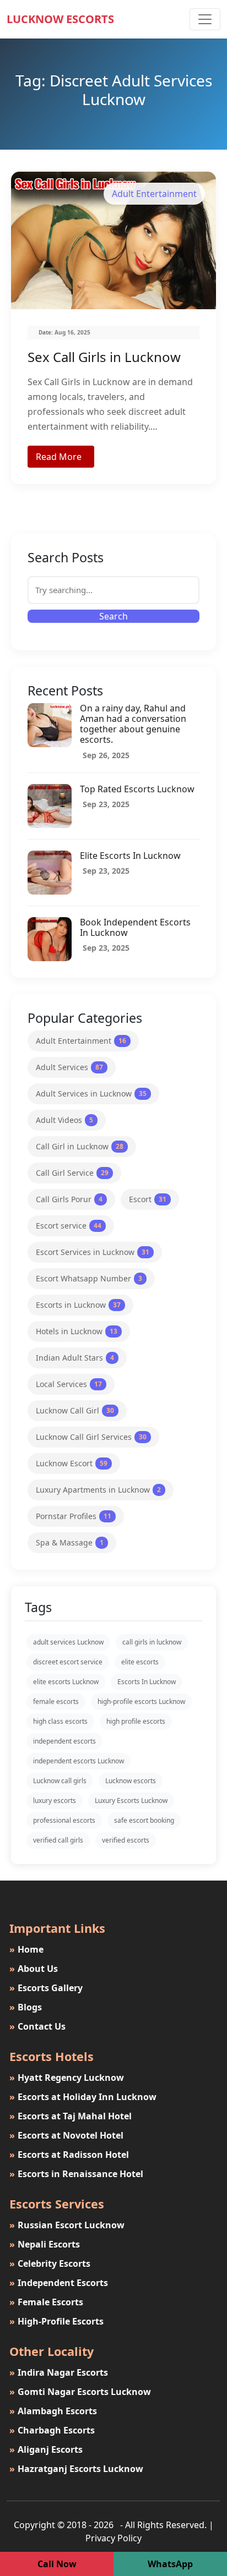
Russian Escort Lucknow (67, 2225)
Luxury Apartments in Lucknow (98, 1490)
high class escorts (60, 1721)
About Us (34, 1969)
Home (26, 1949)
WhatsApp (170, 2564)
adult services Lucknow (68, 1642)
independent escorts (64, 1741)
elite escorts (140, 1662)
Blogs (26, 2007)
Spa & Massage (70, 1542)
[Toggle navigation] (205, 19)
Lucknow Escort (72, 1463)
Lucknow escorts (131, 1781)
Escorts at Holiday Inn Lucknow (83, 2097)
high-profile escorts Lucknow (141, 1701)
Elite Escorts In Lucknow (130, 856)
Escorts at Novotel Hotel (66, 2135)
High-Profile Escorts (56, 2321)
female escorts (56, 1701)
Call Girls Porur (69, 1199)
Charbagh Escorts (52, 2430)
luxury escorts (55, 1801)
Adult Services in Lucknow (91, 1094)
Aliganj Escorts (46, 2449)
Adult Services (69, 1067)
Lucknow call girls (60, 1781)
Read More (59, 457)
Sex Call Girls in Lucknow (104, 357)
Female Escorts (46, 2302)
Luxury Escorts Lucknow (131, 1801)
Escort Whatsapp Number (89, 1278)
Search (113, 616)
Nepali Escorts (45, 2244)
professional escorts (64, 1820)
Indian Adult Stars (75, 1358)
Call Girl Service (72, 1173)
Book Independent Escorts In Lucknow (135, 927)
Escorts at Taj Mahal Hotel (71, 2116)
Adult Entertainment (81, 1041)
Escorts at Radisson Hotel (69, 2155)
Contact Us (37, 2026)
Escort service (69, 1226)
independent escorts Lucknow (79, 1761)
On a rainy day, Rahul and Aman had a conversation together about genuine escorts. (133, 724)
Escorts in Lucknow (78, 1305)
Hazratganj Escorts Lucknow (76, 2469)
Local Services (69, 1384)
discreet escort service (68, 1662)
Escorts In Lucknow (147, 1682)
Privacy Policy (113, 2538)
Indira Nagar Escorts (59, 2372)
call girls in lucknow (152, 1642)
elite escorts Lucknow (66, 1682)
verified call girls (58, 1840)
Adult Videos (64, 1120)
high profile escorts (136, 1721)
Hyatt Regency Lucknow (67, 2078)
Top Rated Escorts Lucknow (137, 789)
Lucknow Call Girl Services (91, 1437)
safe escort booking (144, 1820)
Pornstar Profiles (74, 1516)
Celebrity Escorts (50, 2263)
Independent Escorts (59, 2283)
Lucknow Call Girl (75, 1410)
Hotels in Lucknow (77, 1331)
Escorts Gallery (46, 1988)
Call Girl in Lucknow (80, 1146)
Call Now (57, 2564)
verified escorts (126, 1840)
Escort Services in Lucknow (93, 1252)
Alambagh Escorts (53, 2411)
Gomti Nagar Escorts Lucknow (80, 2392)
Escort (148, 1199)
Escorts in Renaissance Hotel (76, 2174)
